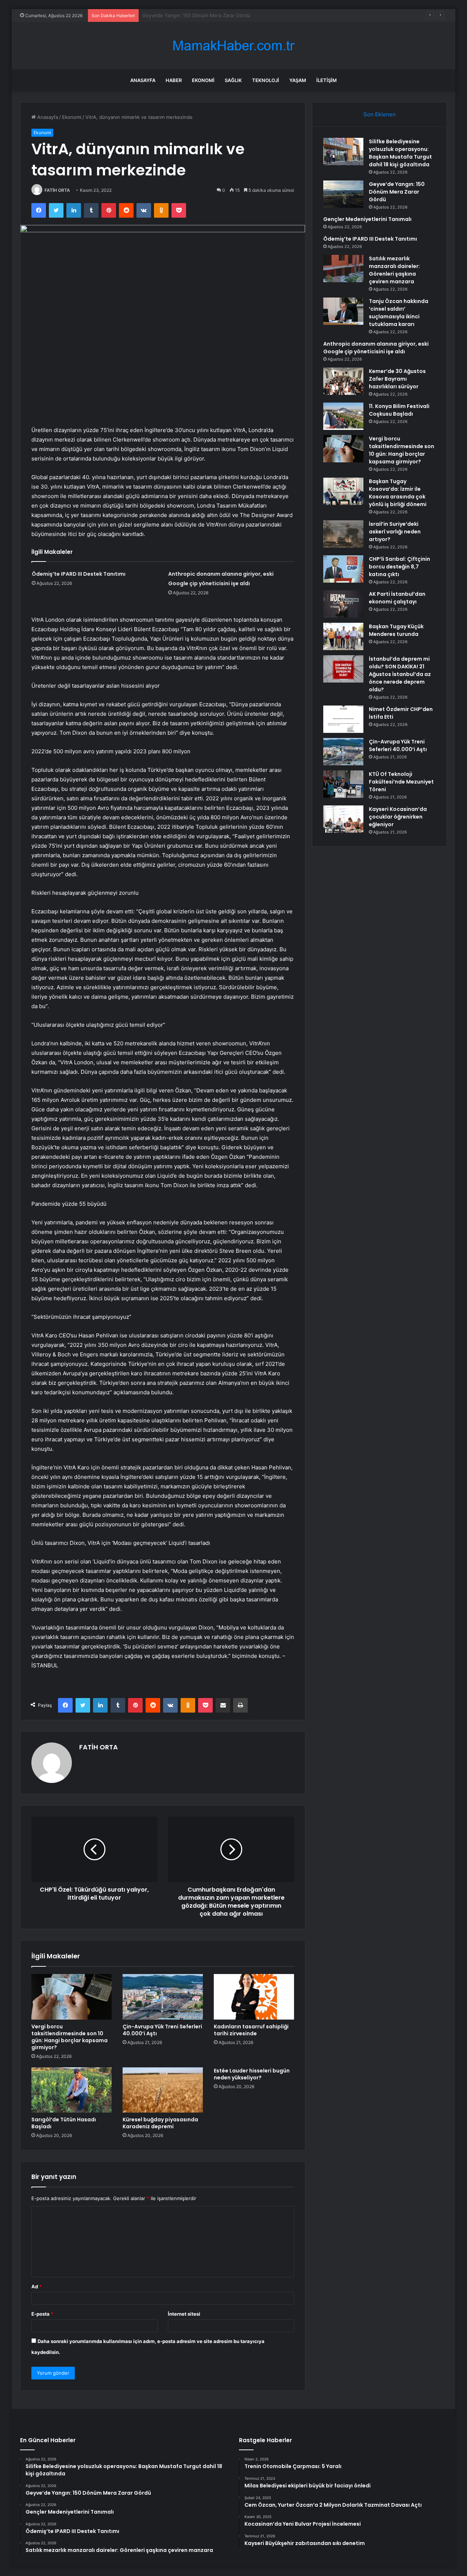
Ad (36, 2286)
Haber (174, 80)
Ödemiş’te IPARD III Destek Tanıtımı (79, 574)
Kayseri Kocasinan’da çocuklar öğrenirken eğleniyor (398, 817)
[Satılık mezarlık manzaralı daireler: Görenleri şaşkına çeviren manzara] (343, 269)
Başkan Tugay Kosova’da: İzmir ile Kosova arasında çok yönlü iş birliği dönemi (398, 493)
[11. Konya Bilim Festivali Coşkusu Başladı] (343, 416)
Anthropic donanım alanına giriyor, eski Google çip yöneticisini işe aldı (376, 348)
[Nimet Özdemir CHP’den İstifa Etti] (343, 719)
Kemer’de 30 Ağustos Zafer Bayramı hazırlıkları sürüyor (397, 379)
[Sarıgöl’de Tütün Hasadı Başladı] (72, 2090)
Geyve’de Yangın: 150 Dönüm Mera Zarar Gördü (397, 192)
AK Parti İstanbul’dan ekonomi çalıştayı (397, 598)
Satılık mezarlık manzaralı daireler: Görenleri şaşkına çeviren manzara (394, 270)
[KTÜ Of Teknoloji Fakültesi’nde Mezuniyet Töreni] (343, 784)
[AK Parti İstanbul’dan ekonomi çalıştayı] (343, 604)
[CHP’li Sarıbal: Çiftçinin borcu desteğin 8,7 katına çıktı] (343, 569)
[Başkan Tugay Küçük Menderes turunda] (343, 636)
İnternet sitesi (184, 2314)
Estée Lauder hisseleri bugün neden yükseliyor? (252, 2074)
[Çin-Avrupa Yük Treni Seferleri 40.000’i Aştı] (163, 1997)
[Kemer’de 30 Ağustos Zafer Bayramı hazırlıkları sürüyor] (343, 381)
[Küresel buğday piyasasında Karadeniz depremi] (163, 2090)
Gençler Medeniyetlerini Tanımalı (179, 15)
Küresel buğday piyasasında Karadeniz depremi (160, 2123)
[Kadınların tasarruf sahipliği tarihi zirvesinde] (254, 1997)
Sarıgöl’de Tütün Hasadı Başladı (64, 2123)
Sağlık (233, 80)
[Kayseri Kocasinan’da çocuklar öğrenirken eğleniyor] (343, 819)
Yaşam (298, 80)
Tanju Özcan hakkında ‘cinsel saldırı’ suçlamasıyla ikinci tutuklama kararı (399, 313)
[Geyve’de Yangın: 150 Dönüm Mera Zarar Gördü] (343, 194)
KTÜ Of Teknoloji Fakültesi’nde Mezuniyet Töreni (401, 782)
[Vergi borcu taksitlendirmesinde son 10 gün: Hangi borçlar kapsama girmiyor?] (72, 1997)
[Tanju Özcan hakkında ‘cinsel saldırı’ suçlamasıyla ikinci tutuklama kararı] (343, 311)
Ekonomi (203, 80)
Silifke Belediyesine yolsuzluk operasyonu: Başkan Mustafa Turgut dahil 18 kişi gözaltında (400, 153)
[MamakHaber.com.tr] (233, 46)
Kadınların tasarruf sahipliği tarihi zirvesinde (251, 2030)
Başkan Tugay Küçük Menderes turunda (396, 630)
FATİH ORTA (57, 190)
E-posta (42, 2314)
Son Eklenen (380, 114)
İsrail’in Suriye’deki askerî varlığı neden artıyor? (395, 532)
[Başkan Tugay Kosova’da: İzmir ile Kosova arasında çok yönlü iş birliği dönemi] (343, 491)
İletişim (327, 80)
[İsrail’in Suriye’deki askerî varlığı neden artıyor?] (343, 534)
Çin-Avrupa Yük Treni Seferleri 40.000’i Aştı (162, 2030)
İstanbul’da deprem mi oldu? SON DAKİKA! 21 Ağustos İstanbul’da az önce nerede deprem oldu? (400, 674)
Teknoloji (266, 80)
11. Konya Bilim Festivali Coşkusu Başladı (399, 410)
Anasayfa (143, 80)
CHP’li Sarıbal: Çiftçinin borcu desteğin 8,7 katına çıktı (400, 567)
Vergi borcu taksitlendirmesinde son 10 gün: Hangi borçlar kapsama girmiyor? (70, 2037)
